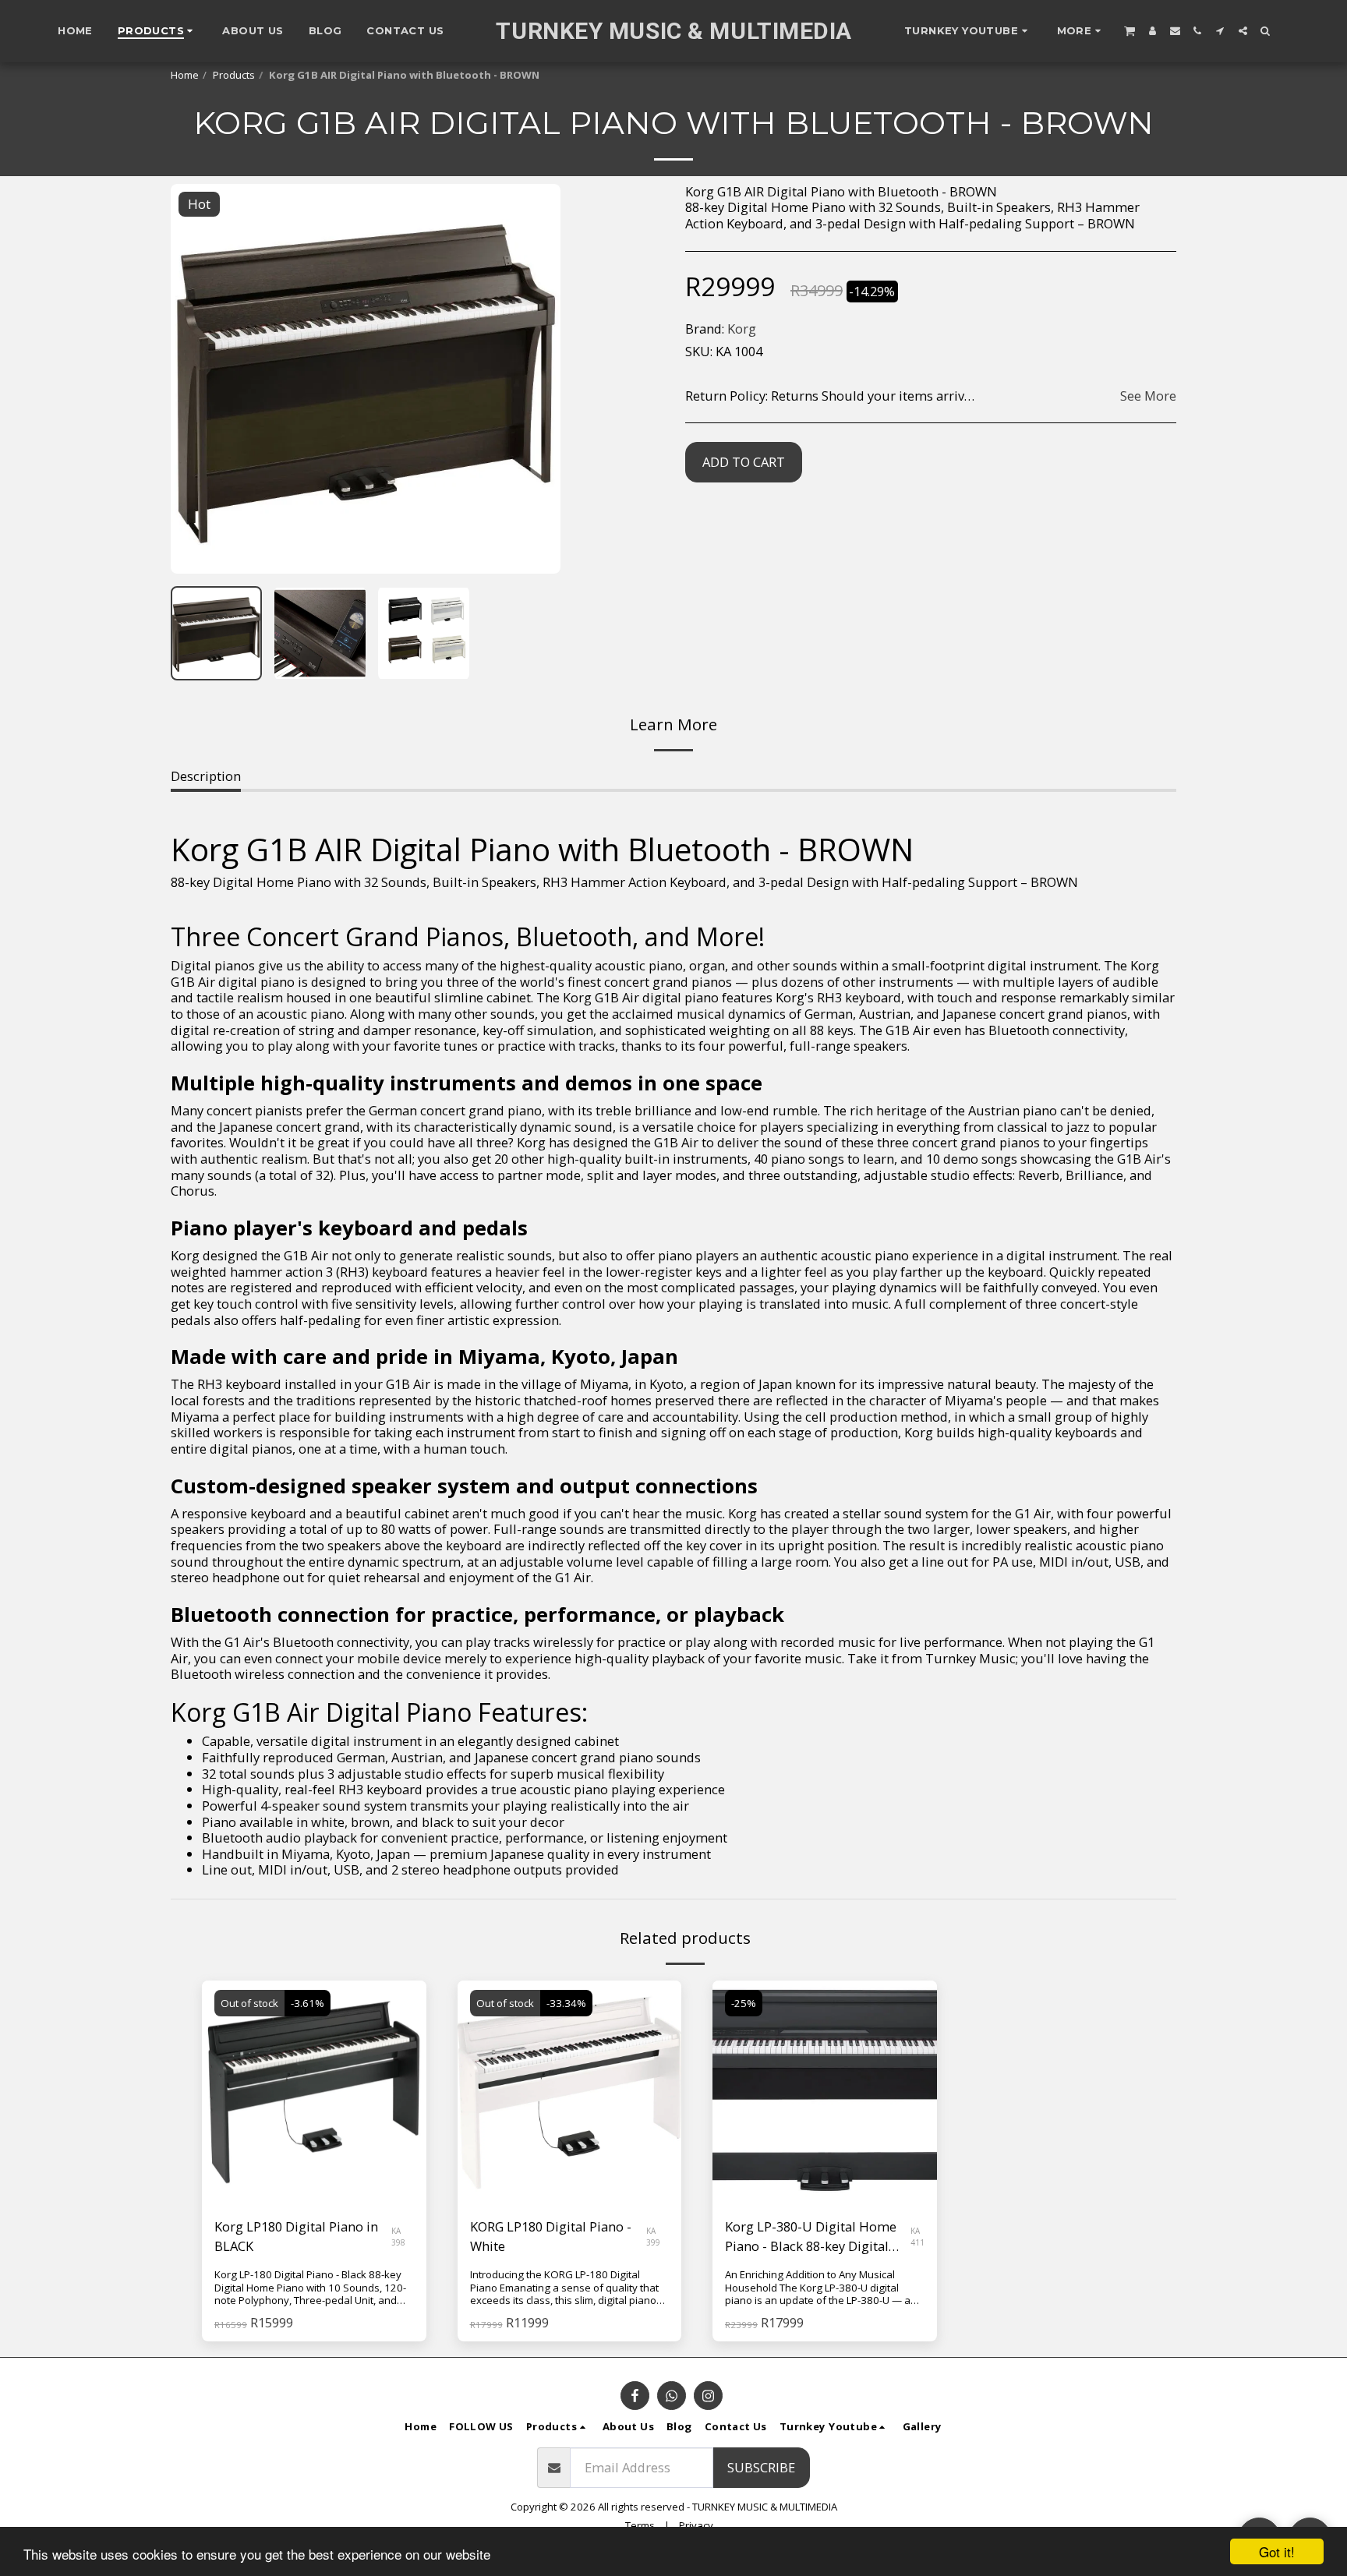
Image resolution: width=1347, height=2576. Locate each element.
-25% (744, 2003)
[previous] (196, 379)
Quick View (314, 2166)
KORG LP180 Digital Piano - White (551, 2236)
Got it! (1277, 2551)
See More (1148, 396)
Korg (742, 329)
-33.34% (566, 2003)
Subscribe (761, 2467)
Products (234, 75)
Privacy (696, 2525)
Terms (640, 2525)
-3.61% (308, 2003)
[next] (536, 379)
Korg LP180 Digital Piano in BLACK (296, 2236)
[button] (968, 31)
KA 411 (917, 2236)
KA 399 (653, 2236)
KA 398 (398, 2236)
